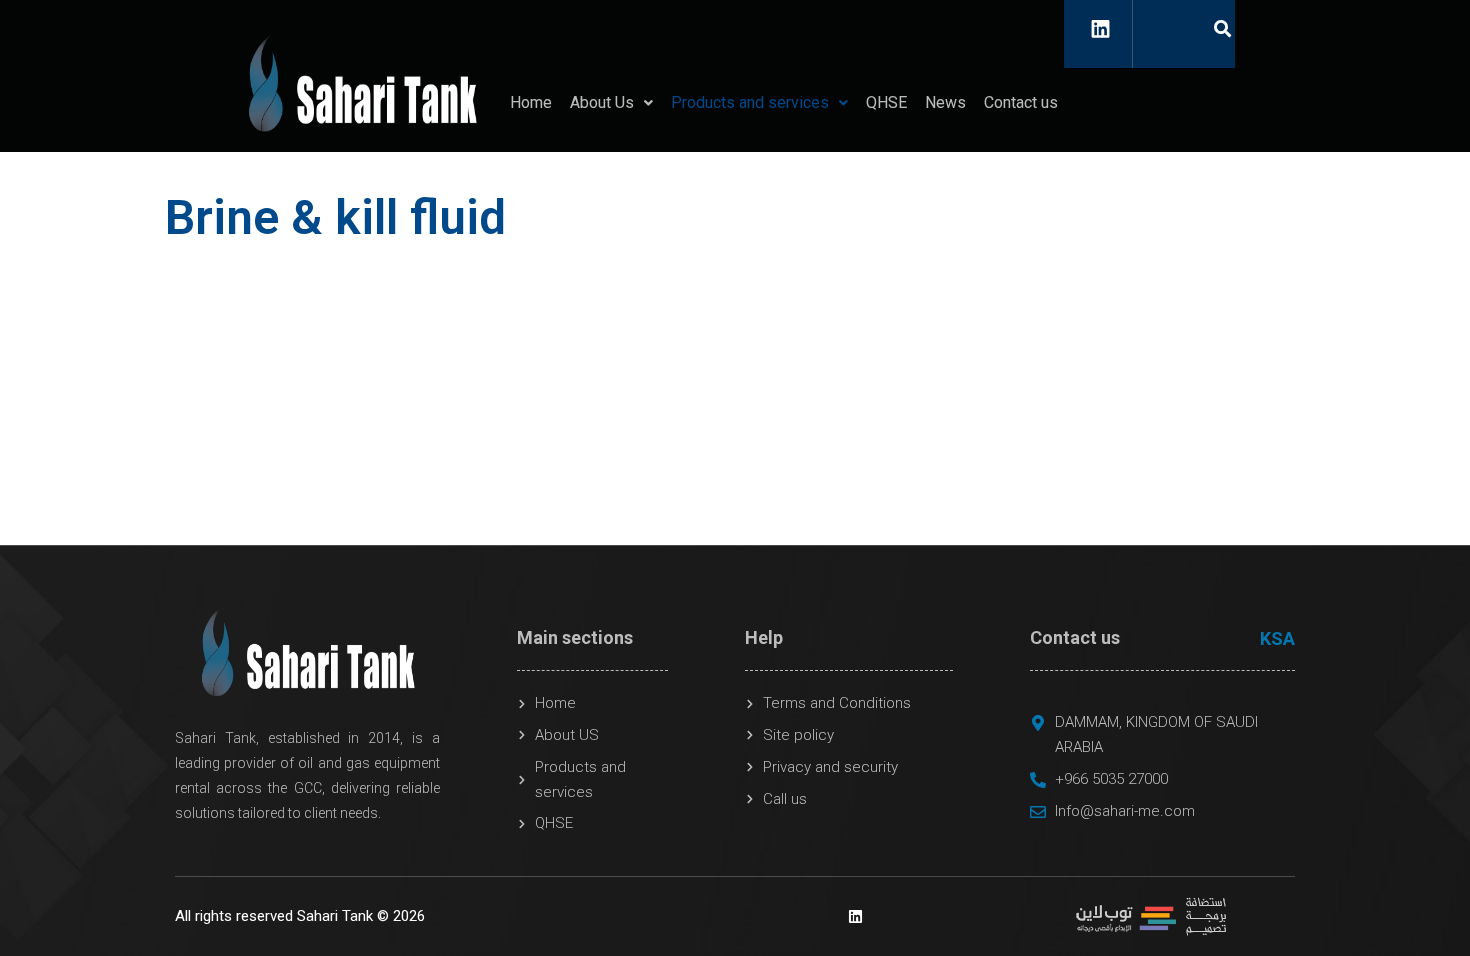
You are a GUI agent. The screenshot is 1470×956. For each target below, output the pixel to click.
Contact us (1021, 102)
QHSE (886, 102)
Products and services (750, 102)
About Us (602, 102)
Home (531, 102)
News (945, 102)
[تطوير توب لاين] (1151, 914)
